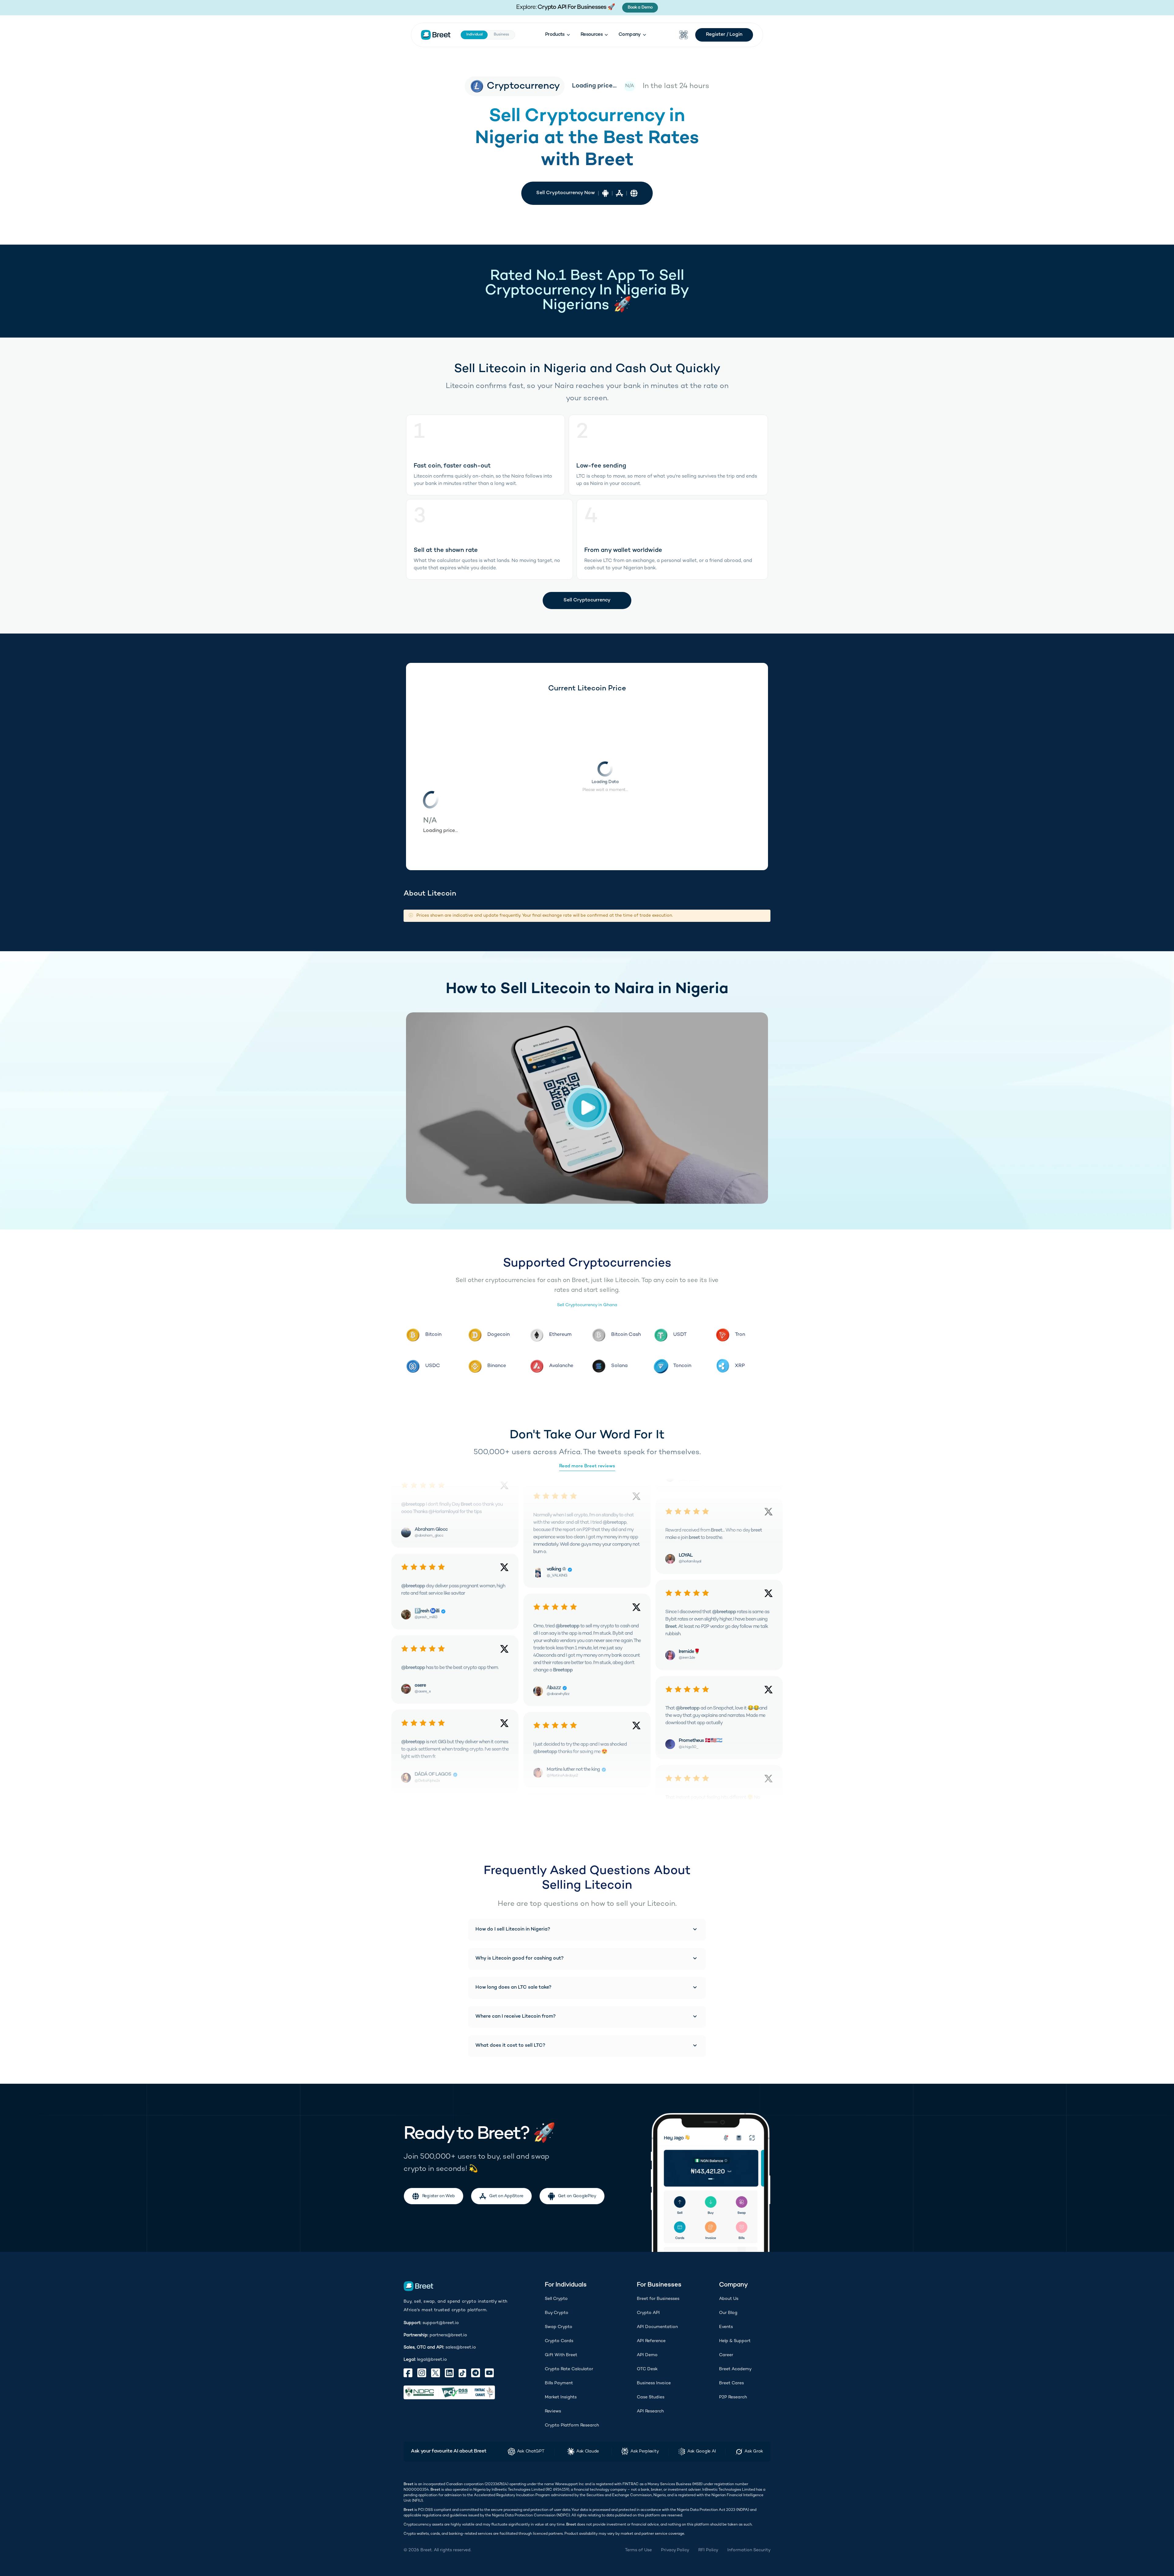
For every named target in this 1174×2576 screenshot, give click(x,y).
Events (726, 2327)
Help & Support (735, 2341)
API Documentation (657, 2327)
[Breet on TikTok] (462, 2373)
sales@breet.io (461, 2347)
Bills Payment (559, 2383)
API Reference (651, 2341)
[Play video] (587, 1108)
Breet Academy (735, 2369)
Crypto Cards (559, 2341)
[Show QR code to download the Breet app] (684, 35)
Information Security (749, 2550)
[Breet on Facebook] (408, 2373)
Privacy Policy (675, 2550)
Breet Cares (731, 2383)
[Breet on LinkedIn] (449, 2373)
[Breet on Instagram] (422, 2373)
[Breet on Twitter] (436, 2373)
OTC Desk (647, 2369)
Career (726, 2355)
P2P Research (733, 2397)
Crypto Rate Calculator (569, 2369)
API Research (650, 2411)
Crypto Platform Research (572, 2425)
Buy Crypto (557, 2313)
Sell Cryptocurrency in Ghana (587, 1305)
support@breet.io (441, 2323)
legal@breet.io (432, 2360)
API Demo (647, 2355)
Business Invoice (654, 2383)
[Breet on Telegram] (476, 2373)
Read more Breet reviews (587, 1466)
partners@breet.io (448, 2335)
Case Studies (651, 2397)
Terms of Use (638, 2550)
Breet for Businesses (658, 2299)
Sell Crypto (556, 2299)
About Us (729, 2299)
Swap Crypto (559, 2327)
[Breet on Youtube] (489, 2373)
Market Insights (561, 2397)
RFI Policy (708, 2550)
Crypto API (648, 2313)
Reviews (553, 2411)
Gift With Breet (561, 2355)
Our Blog (728, 2313)
